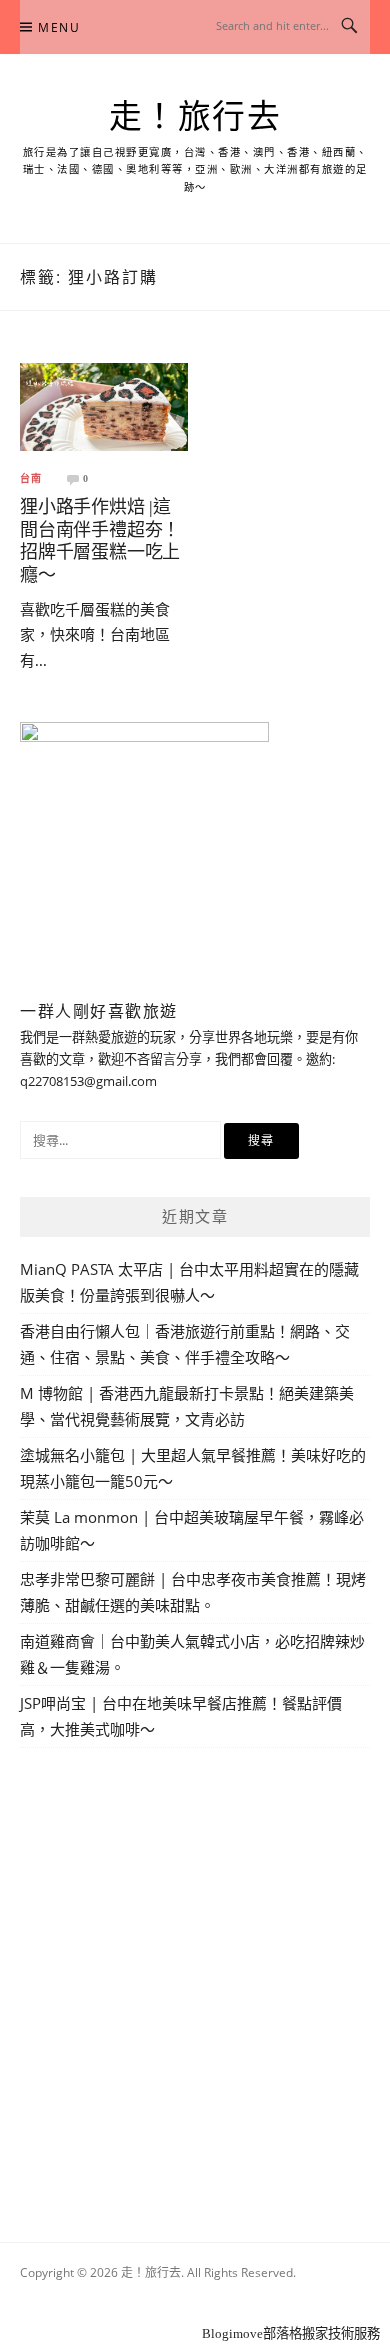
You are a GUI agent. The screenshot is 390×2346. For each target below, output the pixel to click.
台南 (31, 479)
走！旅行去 (195, 117)
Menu (59, 27)
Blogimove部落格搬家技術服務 (291, 2333)
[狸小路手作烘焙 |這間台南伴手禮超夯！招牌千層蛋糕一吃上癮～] (104, 405)
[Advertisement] (195, 1972)
